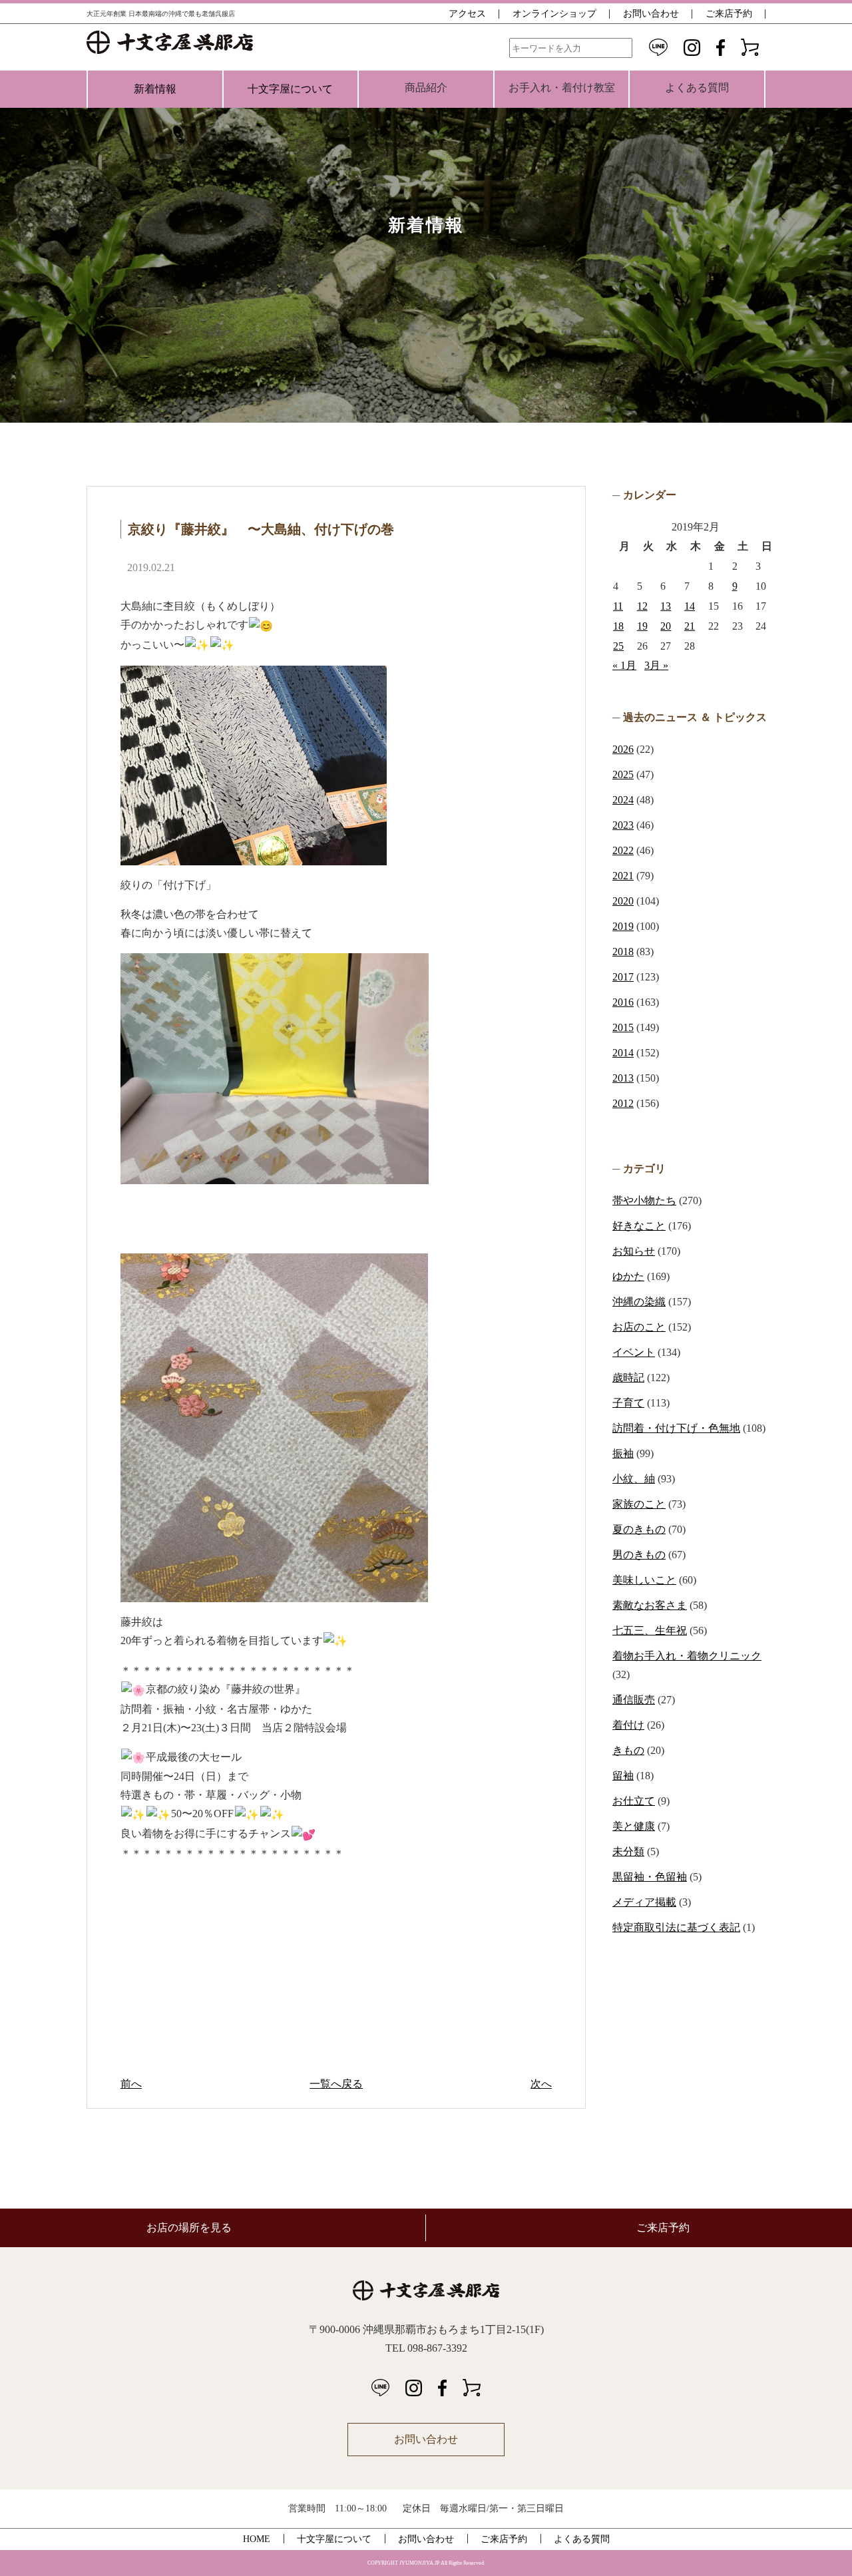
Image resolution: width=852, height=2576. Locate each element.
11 (618, 606)
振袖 (623, 1453)
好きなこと (639, 1226)
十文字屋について (290, 89)
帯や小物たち (644, 1200)
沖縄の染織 (639, 1302)
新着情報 (155, 89)
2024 (623, 800)
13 (666, 606)
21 (690, 626)
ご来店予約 (729, 14)
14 (690, 606)
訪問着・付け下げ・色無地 (676, 1428)
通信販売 (634, 1700)
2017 (623, 977)
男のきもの (639, 1555)
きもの (628, 1750)
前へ (131, 2084)
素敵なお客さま (650, 1605)
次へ (541, 2084)
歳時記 (628, 1378)
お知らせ (634, 1251)
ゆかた (628, 1276)
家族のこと (639, 1504)
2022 (623, 850)
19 (642, 626)
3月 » (656, 665)
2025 (623, 774)
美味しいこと (644, 1580)
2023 (623, 825)
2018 (623, 952)
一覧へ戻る (336, 2084)
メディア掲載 (644, 1902)
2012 (623, 1103)
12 (642, 606)
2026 (623, 749)
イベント (634, 1352)
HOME (257, 2539)
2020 (623, 901)
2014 (623, 1053)
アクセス (467, 14)
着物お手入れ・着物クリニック (687, 1656)
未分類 (628, 1851)
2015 (623, 1027)
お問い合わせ (651, 14)
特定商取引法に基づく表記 (676, 1927)
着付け (628, 1725)
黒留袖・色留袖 (650, 1877)
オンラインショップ (554, 14)
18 (618, 626)
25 (618, 646)
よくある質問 (582, 2539)
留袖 (623, 1776)
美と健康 (634, 1826)
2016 (623, 1002)
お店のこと (639, 1327)
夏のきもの (639, 1529)
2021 (623, 876)
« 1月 (624, 665)
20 (666, 626)
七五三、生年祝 (650, 1630)
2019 (623, 926)
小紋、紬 (634, 1479)
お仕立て (634, 1801)
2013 (623, 1078)
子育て (628, 1403)
